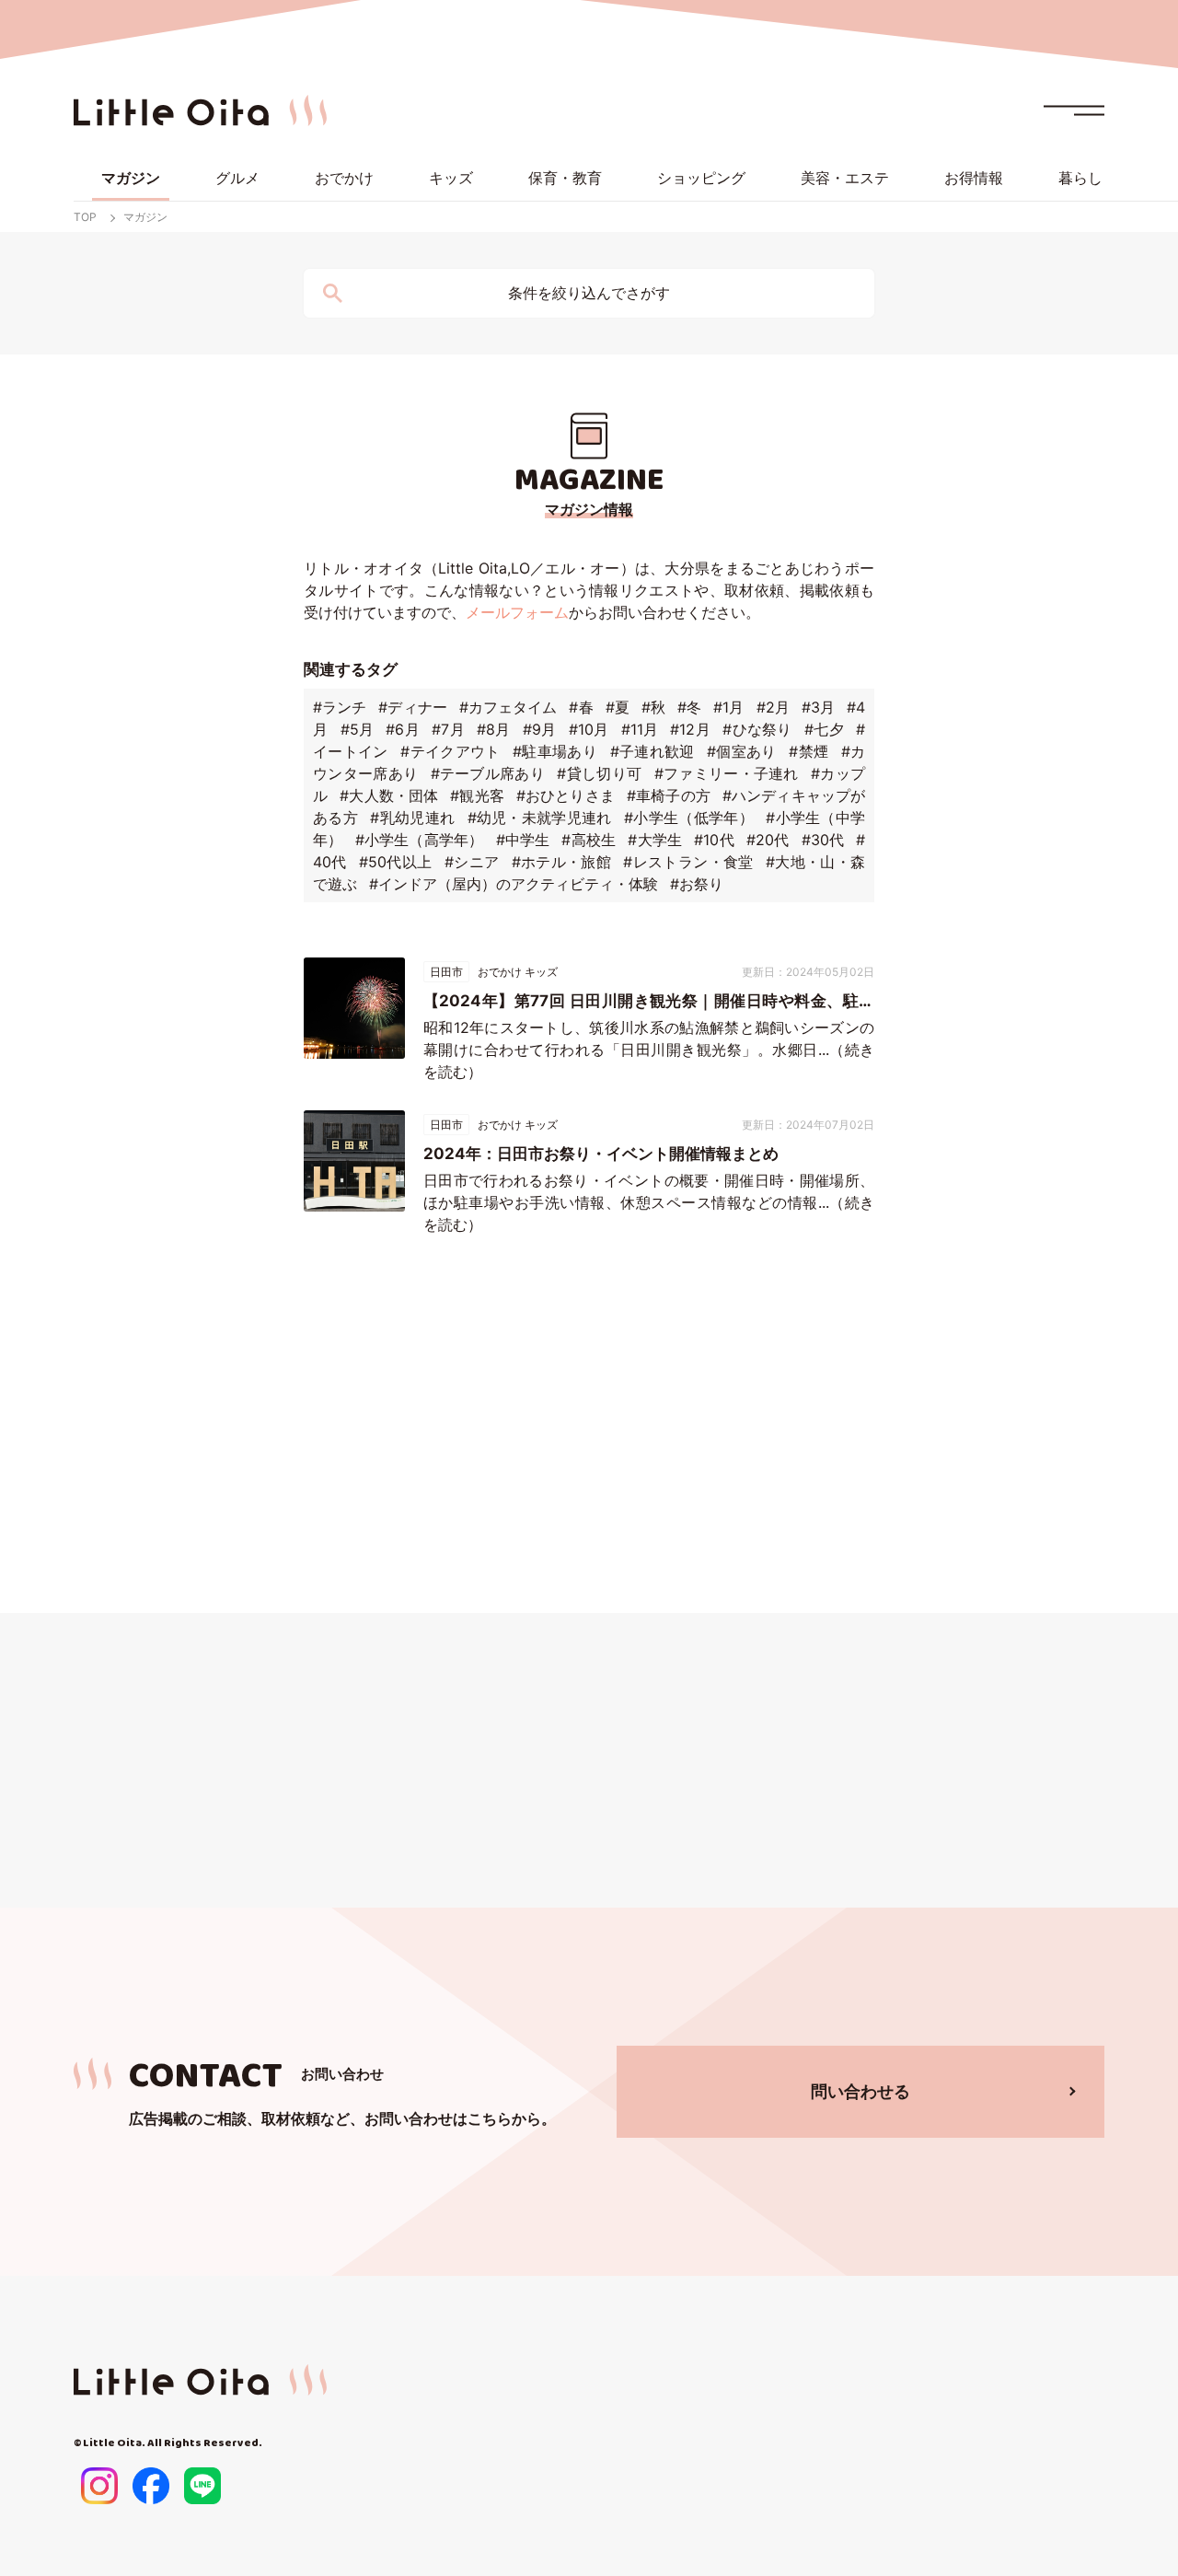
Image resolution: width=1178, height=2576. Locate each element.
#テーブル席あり (488, 773)
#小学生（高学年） (420, 840)
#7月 (448, 729)
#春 (581, 707)
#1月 (728, 707)
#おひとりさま (566, 795)
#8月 (494, 729)
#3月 (818, 707)
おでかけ (344, 178)
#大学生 (655, 840)
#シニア (472, 862)
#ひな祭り (757, 729)
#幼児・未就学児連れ (540, 818)
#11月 (640, 729)
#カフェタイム (508, 707)
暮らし (1080, 178)
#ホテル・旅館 (561, 862)
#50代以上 (395, 862)
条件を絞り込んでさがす (589, 293)
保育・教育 (565, 178)
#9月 (540, 729)
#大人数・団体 (389, 795)
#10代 (714, 840)
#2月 (773, 707)
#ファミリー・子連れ (727, 773)
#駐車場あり (555, 751)
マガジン (131, 178)
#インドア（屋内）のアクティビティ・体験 (514, 884)
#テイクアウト (450, 751)
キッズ (451, 178)
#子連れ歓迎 (653, 751)
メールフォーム (517, 612)
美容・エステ (845, 178)
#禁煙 (808, 751)
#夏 (618, 707)
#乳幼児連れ (412, 818)
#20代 (768, 840)
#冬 (689, 707)
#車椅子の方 (669, 795)
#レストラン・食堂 (688, 862)
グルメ (237, 178)
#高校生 (589, 840)
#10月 (589, 729)
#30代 (823, 840)
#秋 (653, 707)
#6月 (403, 729)
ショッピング (701, 178)
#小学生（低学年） (689, 818)
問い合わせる (860, 2091)
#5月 (358, 729)
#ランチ (340, 707)
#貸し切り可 (599, 773)
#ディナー (412, 707)
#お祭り (697, 884)
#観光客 (477, 795)
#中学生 (523, 840)
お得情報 (974, 178)
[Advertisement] (589, 1429)
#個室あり (742, 751)
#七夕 (824, 729)
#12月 (690, 729)
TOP (85, 217)
